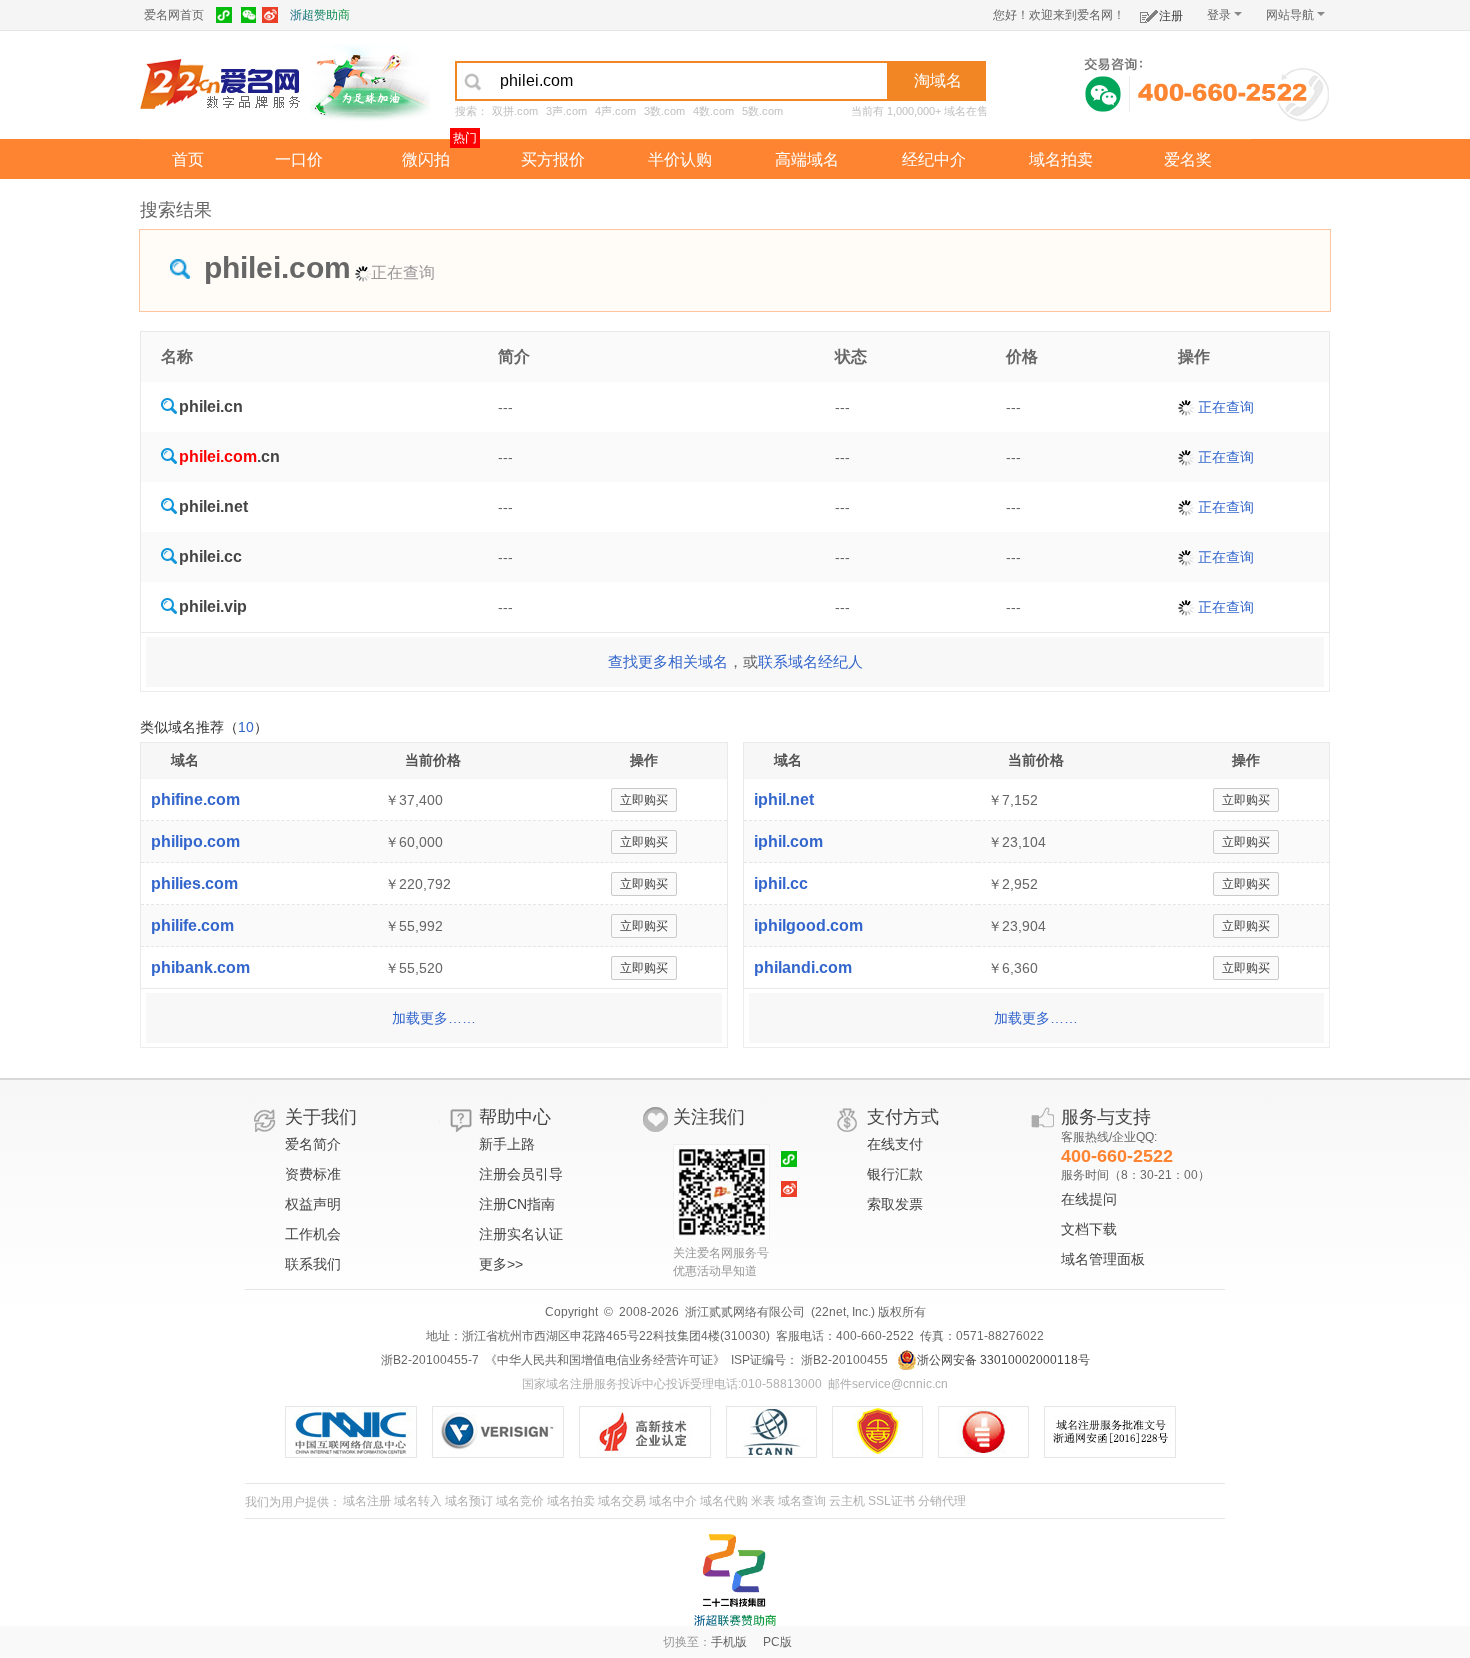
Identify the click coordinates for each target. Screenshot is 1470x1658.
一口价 (299, 159)
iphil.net (784, 799)
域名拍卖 (1061, 159)
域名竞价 (520, 1501)
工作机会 (313, 1234)
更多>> (501, 1264)
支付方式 (903, 1117)
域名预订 (469, 1501)
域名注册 (367, 1501)
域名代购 (724, 1501)
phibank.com (200, 967)
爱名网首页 (174, 15)
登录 (1219, 15)
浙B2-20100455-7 (430, 1360)
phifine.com (195, 799)
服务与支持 (1106, 1117)
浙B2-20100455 (843, 1360)
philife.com (192, 925)
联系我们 (313, 1264)
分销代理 (942, 1501)
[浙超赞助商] (370, 83)
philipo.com (195, 841)
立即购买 (644, 800)
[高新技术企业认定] (652, 1432)
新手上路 (507, 1144)
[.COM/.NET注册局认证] (505, 1432)
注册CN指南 (517, 1204)
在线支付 (895, 1144)
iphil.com (788, 841)
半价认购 (680, 159)
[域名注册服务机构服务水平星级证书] (993, 1432)
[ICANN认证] (779, 1432)
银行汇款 (895, 1174)
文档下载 (1089, 1229)
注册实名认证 (521, 1234)
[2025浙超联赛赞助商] (735, 1580)
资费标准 (313, 1174)
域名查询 (802, 1501)
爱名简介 (313, 1144)
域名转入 (418, 1501)
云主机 (847, 1501)
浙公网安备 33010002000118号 (1003, 1360)
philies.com (194, 883)
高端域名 (807, 159)
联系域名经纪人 (810, 661)
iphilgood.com (808, 925)
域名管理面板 (1103, 1259)
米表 (763, 1501)
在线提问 (1089, 1199)
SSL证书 (891, 1501)
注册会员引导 (521, 1174)
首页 (188, 159)
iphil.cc (781, 883)
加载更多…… (434, 1018)
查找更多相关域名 (668, 661)
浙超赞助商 (320, 15)
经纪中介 (934, 159)
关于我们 (321, 1117)
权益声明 (313, 1204)
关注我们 (709, 1117)
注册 (1171, 16)
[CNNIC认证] (358, 1432)
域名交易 (622, 1501)
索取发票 (895, 1204)
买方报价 (553, 159)
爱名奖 (1188, 159)
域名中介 (673, 1501)
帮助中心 (515, 1117)
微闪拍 (426, 159)
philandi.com (803, 967)
